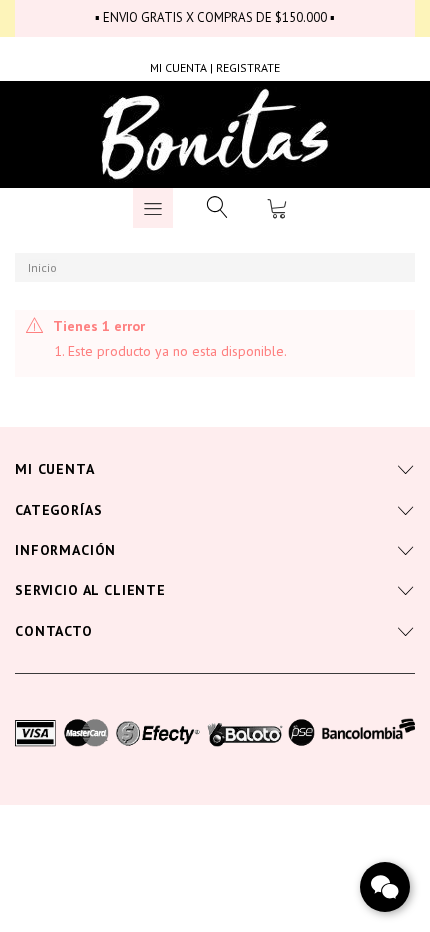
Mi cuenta (55, 469)
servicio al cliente (90, 590)
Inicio (42, 267)
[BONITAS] (215, 135)
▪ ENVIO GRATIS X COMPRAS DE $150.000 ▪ (215, 17)
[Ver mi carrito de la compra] (277, 208)
